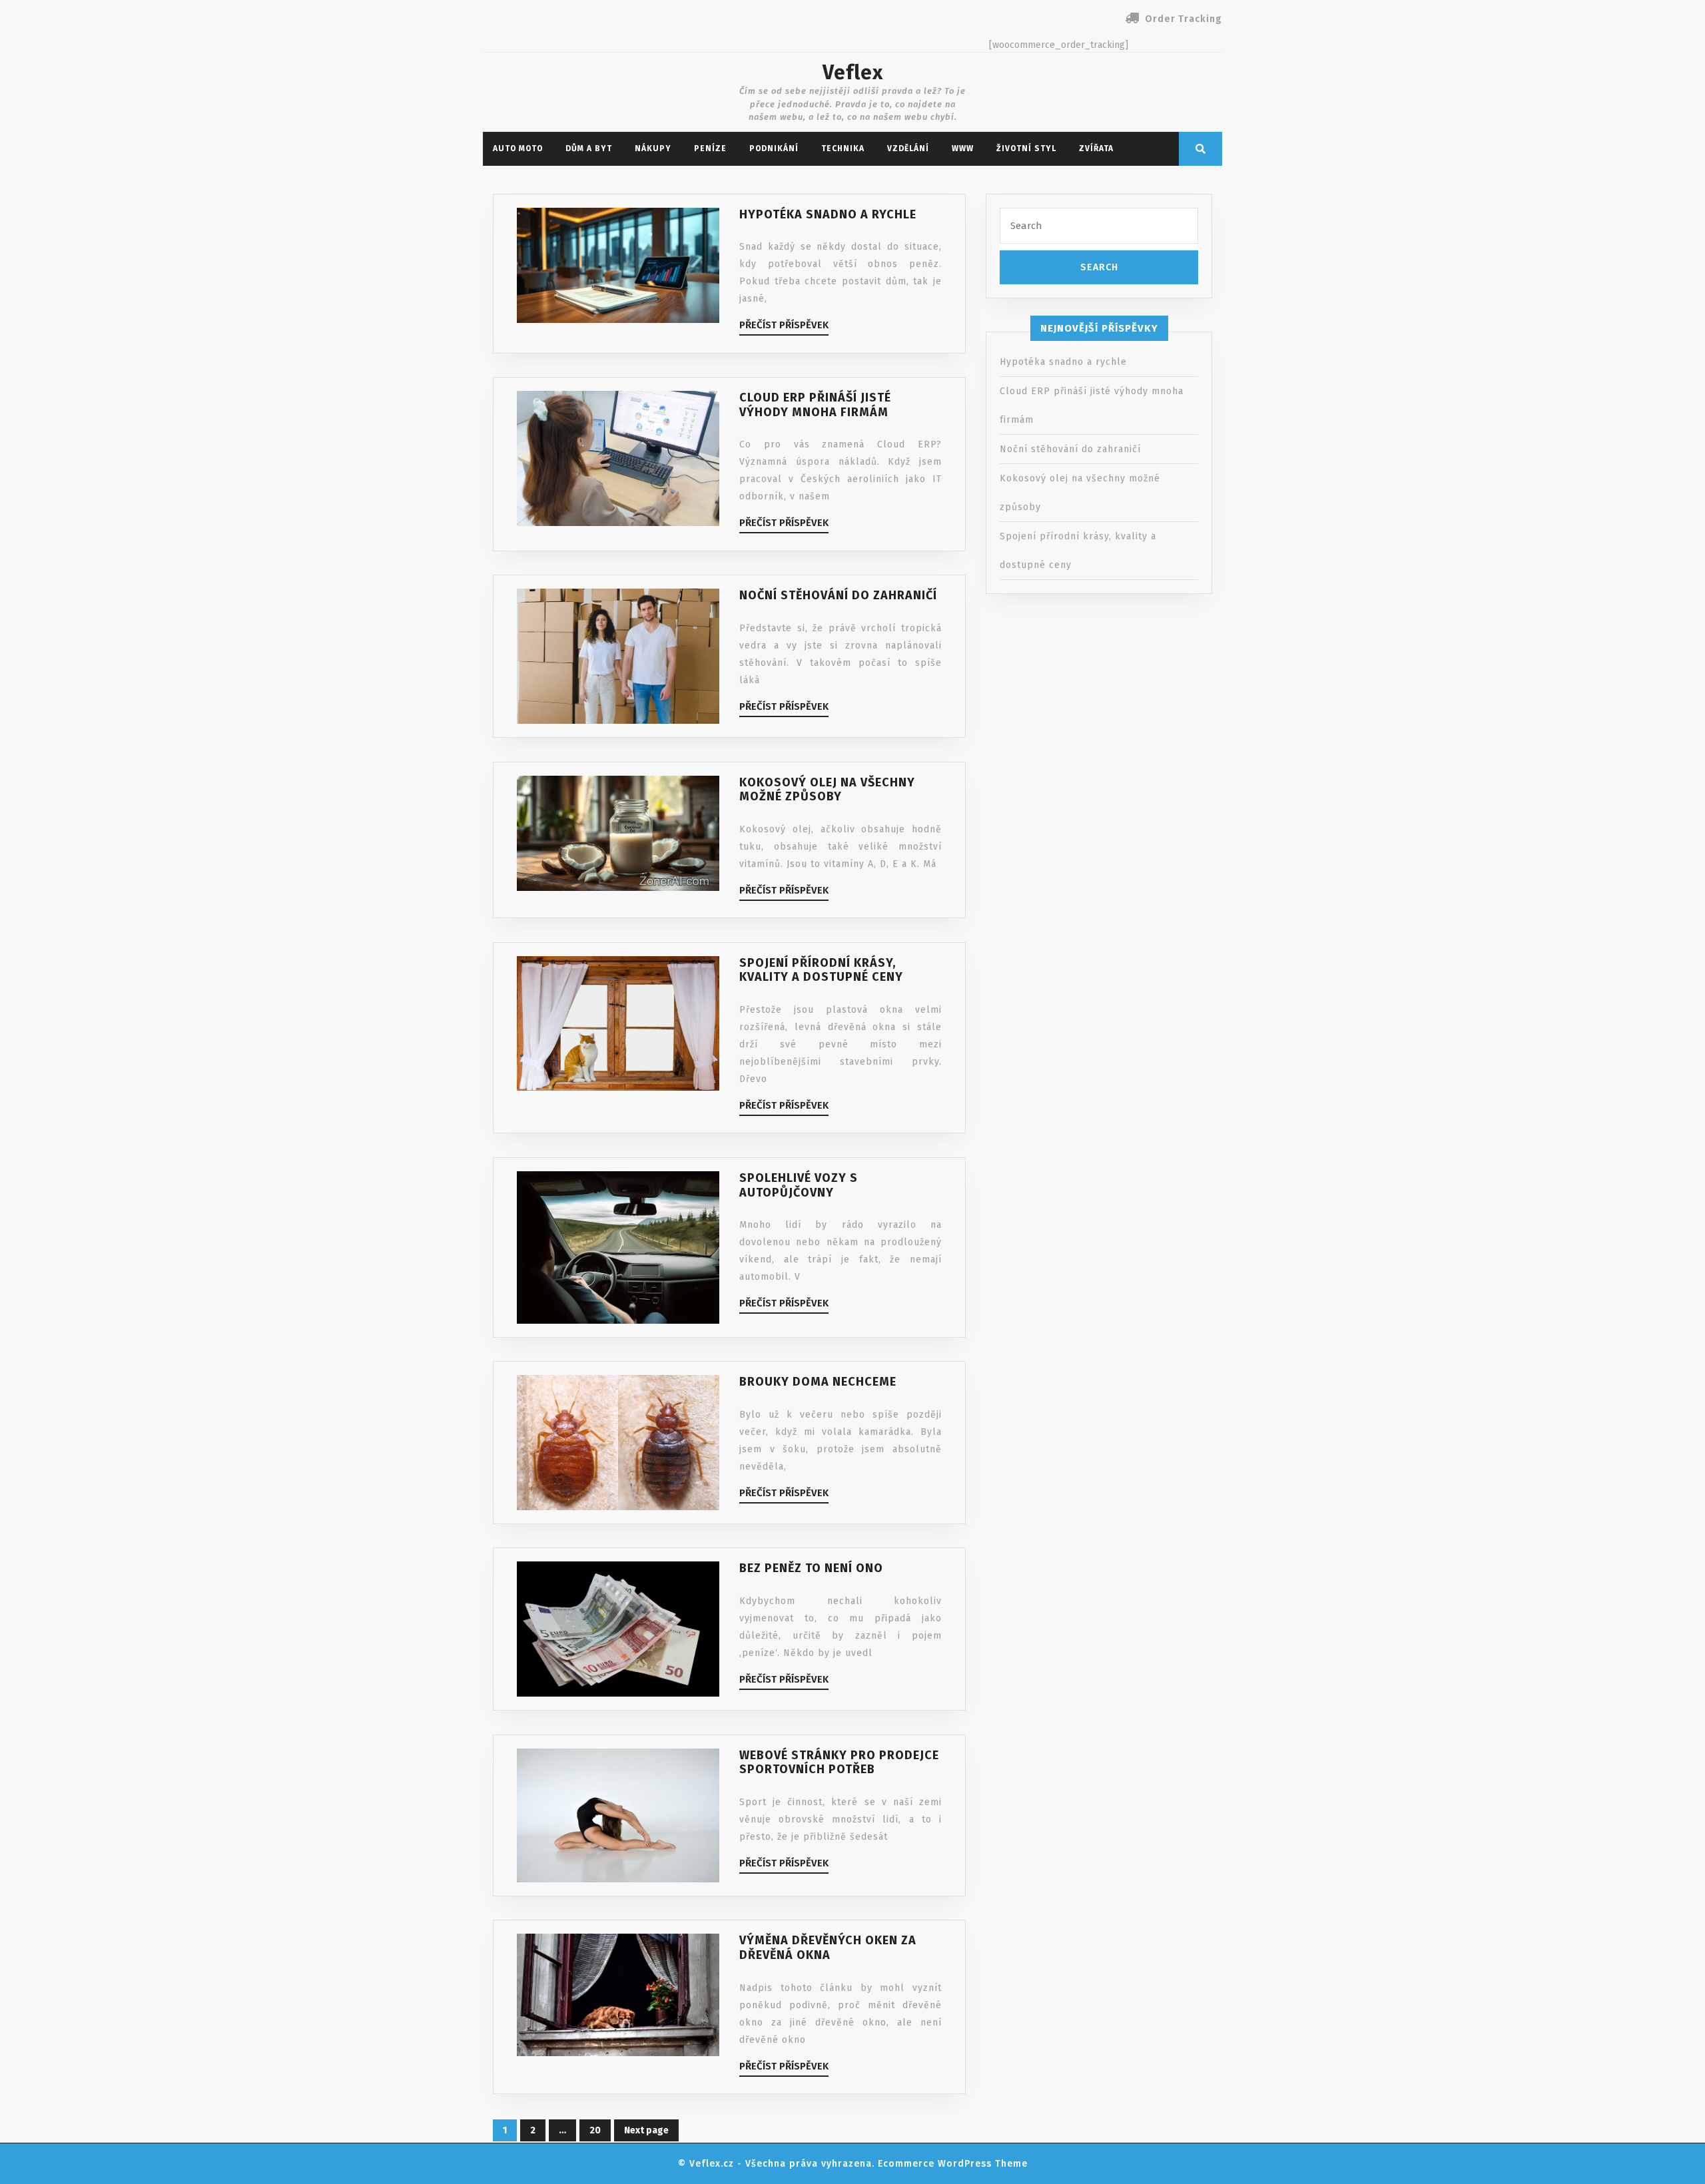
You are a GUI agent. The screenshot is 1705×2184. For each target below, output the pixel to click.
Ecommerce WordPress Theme (953, 2164)
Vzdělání (908, 148)
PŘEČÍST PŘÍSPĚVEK (784, 325)
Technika (843, 148)
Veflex (853, 73)
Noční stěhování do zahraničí (1070, 449)
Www (963, 148)
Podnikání (774, 148)
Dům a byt (589, 148)
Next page (646, 2130)
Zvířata (1096, 148)
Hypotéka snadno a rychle (1063, 362)
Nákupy (653, 148)
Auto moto (518, 148)
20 (590, 2128)
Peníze (710, 148)
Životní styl (1026, 148)
